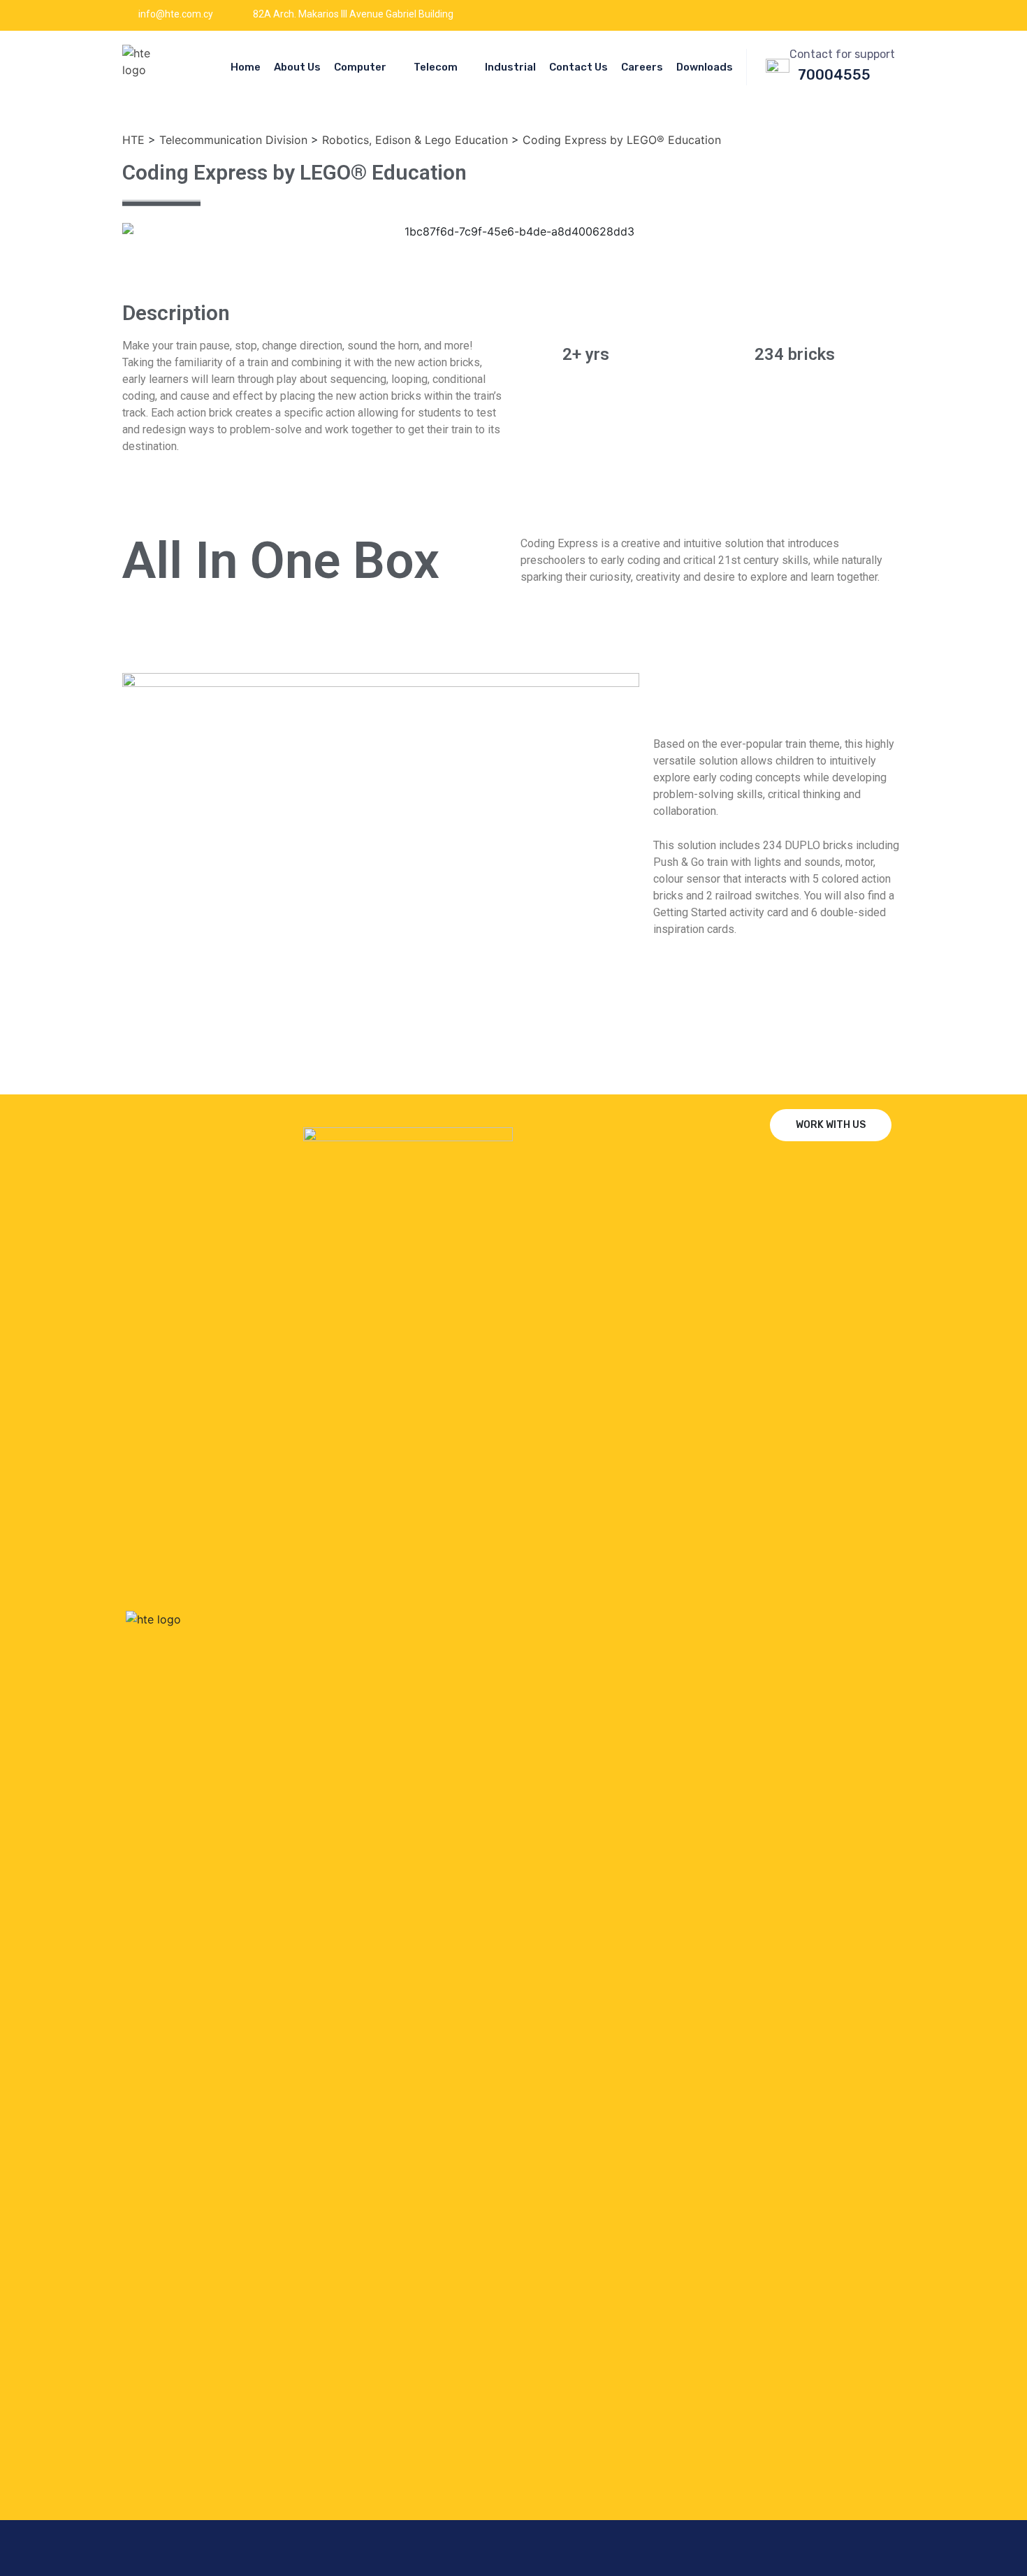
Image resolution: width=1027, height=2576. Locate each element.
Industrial (510, 67)
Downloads (705, 67)
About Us (297, 67)
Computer (360, 67)
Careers (642, 67)
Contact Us (578, 67)
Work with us (831, 1125)
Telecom (436, 67)
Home (246, 67)
